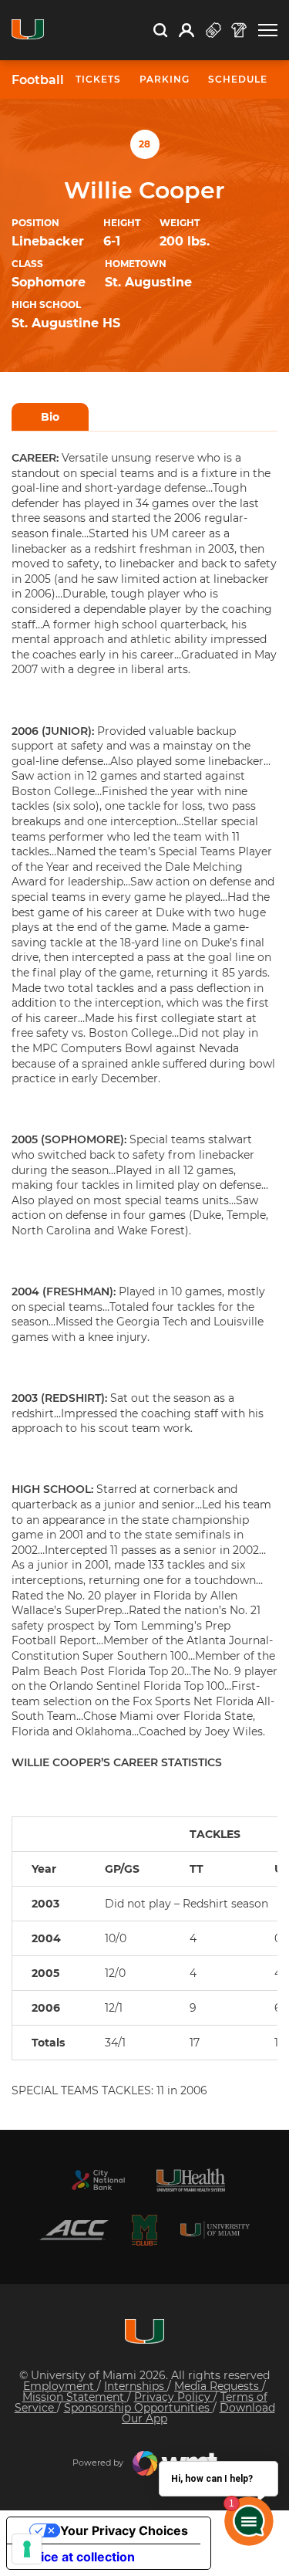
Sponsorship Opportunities (138, 2408)
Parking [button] (165, 79)
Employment (60, 2386)
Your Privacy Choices (124, 2530)
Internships (136, 2386)
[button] (268, 30)
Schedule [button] (238, 79)
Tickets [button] (98, 79)
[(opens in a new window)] (99, 2180)
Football (38, 80)
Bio (50, 417)
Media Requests (218, 2386)
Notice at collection (77, 2557)
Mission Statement (75, 2397)
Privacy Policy (174, 2397)
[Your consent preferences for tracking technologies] (27, 2549)
